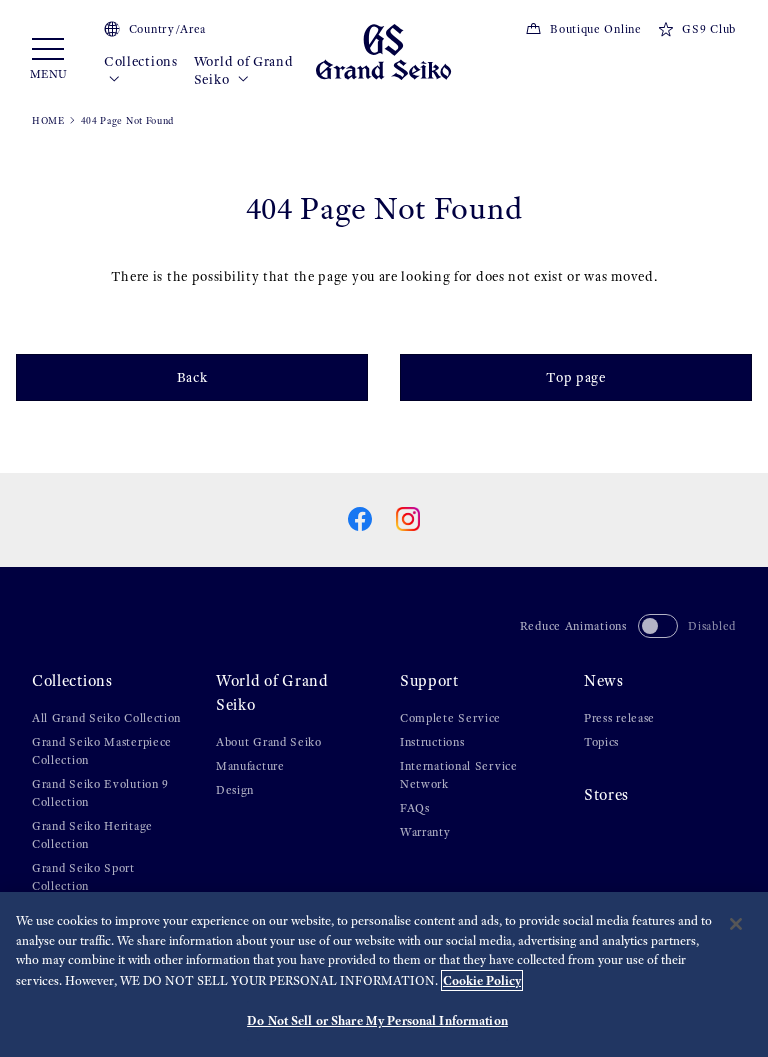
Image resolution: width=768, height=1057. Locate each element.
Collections (141, 61)
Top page (576, 377)
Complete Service (450, 718)
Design (235, 790)
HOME (48, 120)
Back (192, 377)
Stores (606, 794)
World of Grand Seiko (244, 70)
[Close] (736, 924)
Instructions (432, 742)
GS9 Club (709, 29)
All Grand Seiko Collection (106, 718)
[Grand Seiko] (383, 50)
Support (429, 680)
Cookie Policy (482, 980)
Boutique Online (595, 29)
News (604, 680)
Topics (601, 742)
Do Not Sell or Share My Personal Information (377, 1020)
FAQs (415, 808)
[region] (384, 974)
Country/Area (167, 29)
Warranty (425, 832)
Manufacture (250, 766)
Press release (619, 718)
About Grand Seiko (269, 742)
